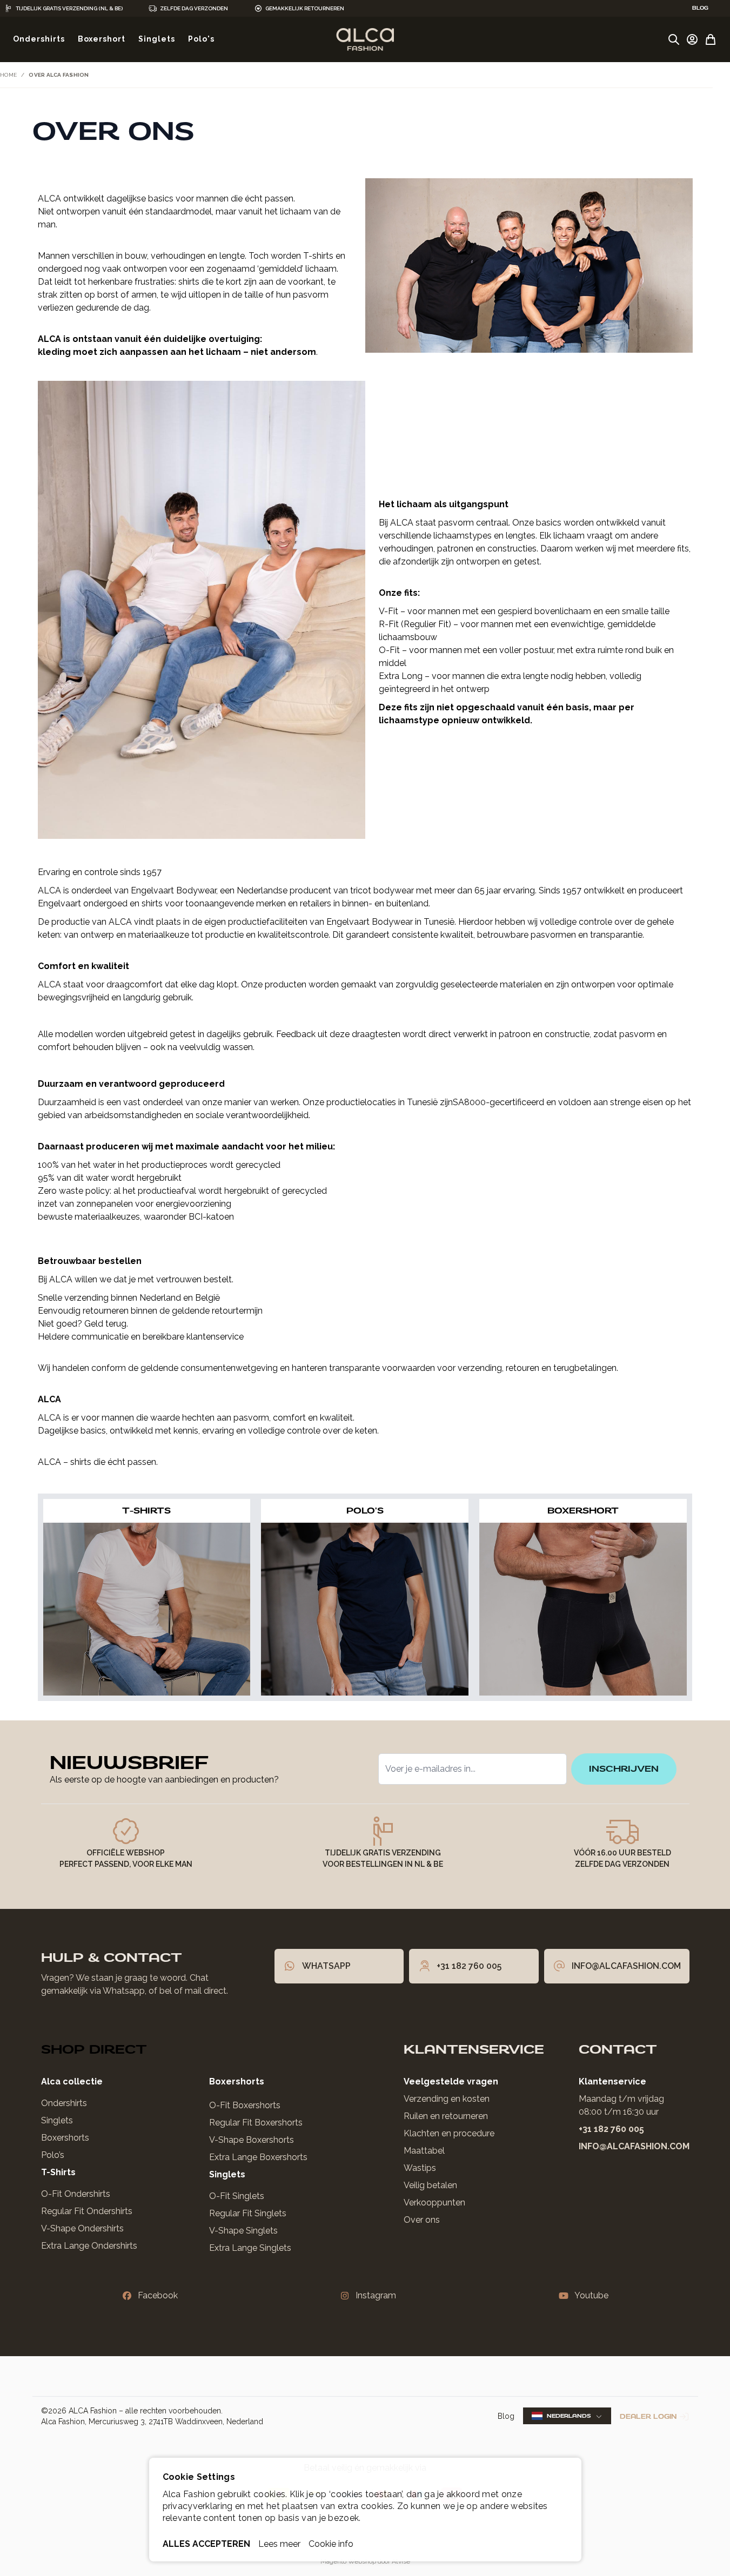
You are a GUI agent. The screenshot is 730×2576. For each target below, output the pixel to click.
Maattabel (424, 2151)
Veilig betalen (430, 2185)
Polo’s (53, 2155)
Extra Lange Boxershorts (258, 2157)
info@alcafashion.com (634, 2146)
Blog (506, 2416)
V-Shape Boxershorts (252, 2140)
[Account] (692, 39)
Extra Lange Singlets (250, 2248)
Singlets (57, 2120)
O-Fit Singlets (237, 2196)
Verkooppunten (434, 2202)
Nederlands (569, 2416)
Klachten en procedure (449, 2133)
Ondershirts (64, 2103)
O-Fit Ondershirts (76, 2194)
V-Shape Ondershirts (82, 2228)
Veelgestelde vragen (451, 2081)
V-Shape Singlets (243, 2231)
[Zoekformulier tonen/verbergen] (674, 39)
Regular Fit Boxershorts (256, 2123)
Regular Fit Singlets (248, 2213)
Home (8, 75)
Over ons (422, 2220)
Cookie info (331, 2544)
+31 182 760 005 (611, 2129)
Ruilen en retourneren (446, 2116)
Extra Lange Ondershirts (89, 2246)
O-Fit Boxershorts (245, 2105)
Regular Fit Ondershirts (87, 2211)
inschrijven (624, 1769)
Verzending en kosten (447, 2099)
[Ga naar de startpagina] (365, 39)
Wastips (420, 2168)
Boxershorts (65, 2138)
